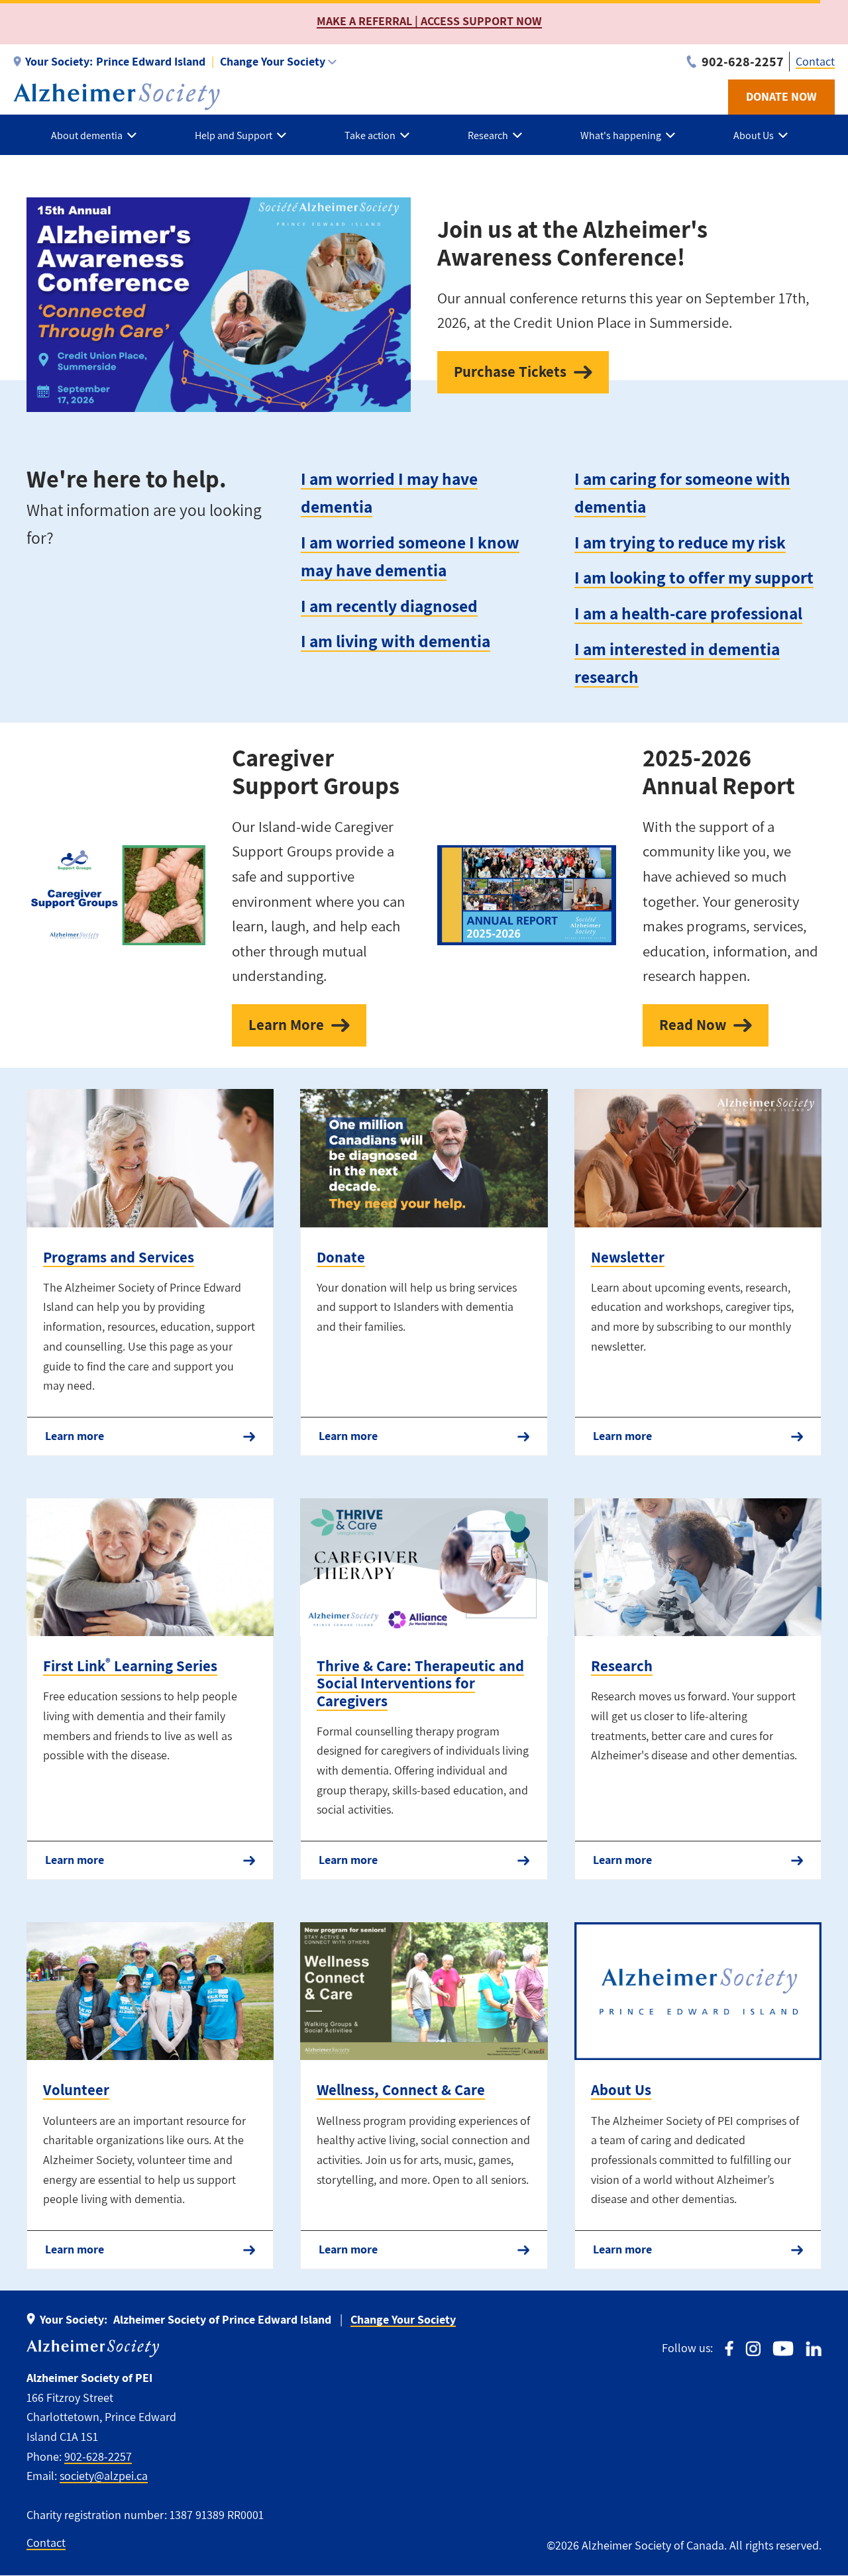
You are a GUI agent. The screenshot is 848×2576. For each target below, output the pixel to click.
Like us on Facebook (729, 2348)
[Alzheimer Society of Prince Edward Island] (117, 97)
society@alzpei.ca (104, 2476)
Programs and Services (119, 1257)
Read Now (693, 1025)
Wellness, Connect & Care (401, 2090)
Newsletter (628, 1257)
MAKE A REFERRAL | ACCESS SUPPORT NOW (429, 21)
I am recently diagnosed (389, 606)
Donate (341, 1257)
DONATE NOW (781, 96)
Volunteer (76, 2090)
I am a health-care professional (688, 613)
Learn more (75, 1436)
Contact (815, 61)
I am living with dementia (396, 641)
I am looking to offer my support (694, 577)
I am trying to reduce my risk (680, 542)
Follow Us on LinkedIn (814, 2348)
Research (622, 1666)
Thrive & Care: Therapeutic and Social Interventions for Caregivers (420, 1683)
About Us (621, 2090)
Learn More (286, 1025)
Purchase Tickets (510, 372)
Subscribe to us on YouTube (783, 2348)
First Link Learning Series (130, 1666)
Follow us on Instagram (753, 2348)
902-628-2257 (98, 2456)
